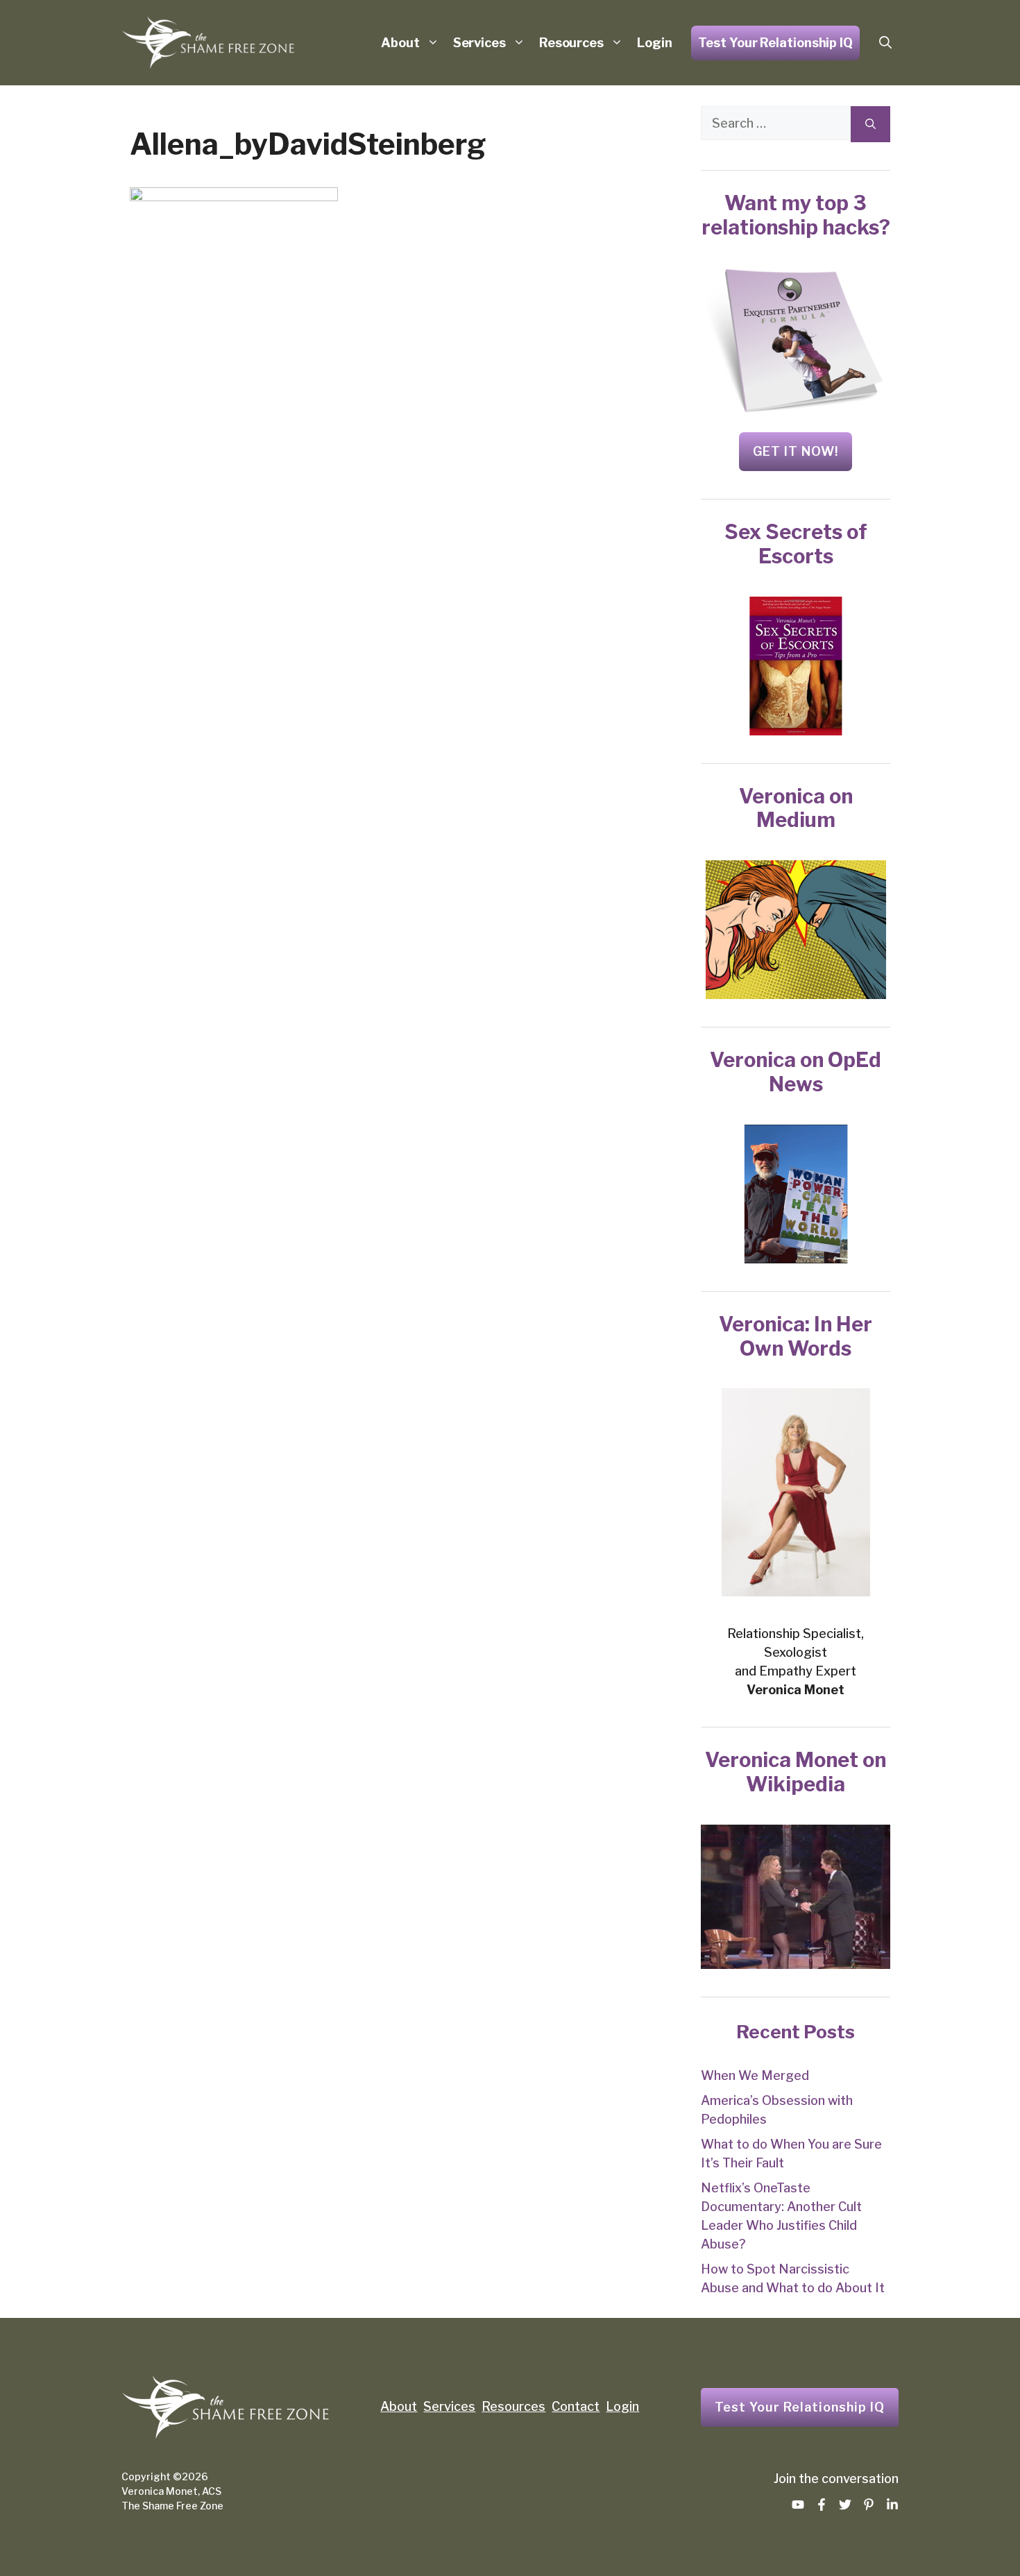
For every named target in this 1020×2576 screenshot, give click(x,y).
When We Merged (755, 2075)
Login (655, 43)
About (400, 43)
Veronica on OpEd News (796, 1072)
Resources (571, 43)
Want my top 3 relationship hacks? (796, 215)
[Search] (870, 124)
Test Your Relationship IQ (775, 43)
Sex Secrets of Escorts (796, 544)
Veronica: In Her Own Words (796, 1336)
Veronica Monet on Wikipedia (796, 1772)
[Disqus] (381, 597)
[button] (885, 43)
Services (479, 43)
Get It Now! (796, 451)
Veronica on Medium (796, 808)
